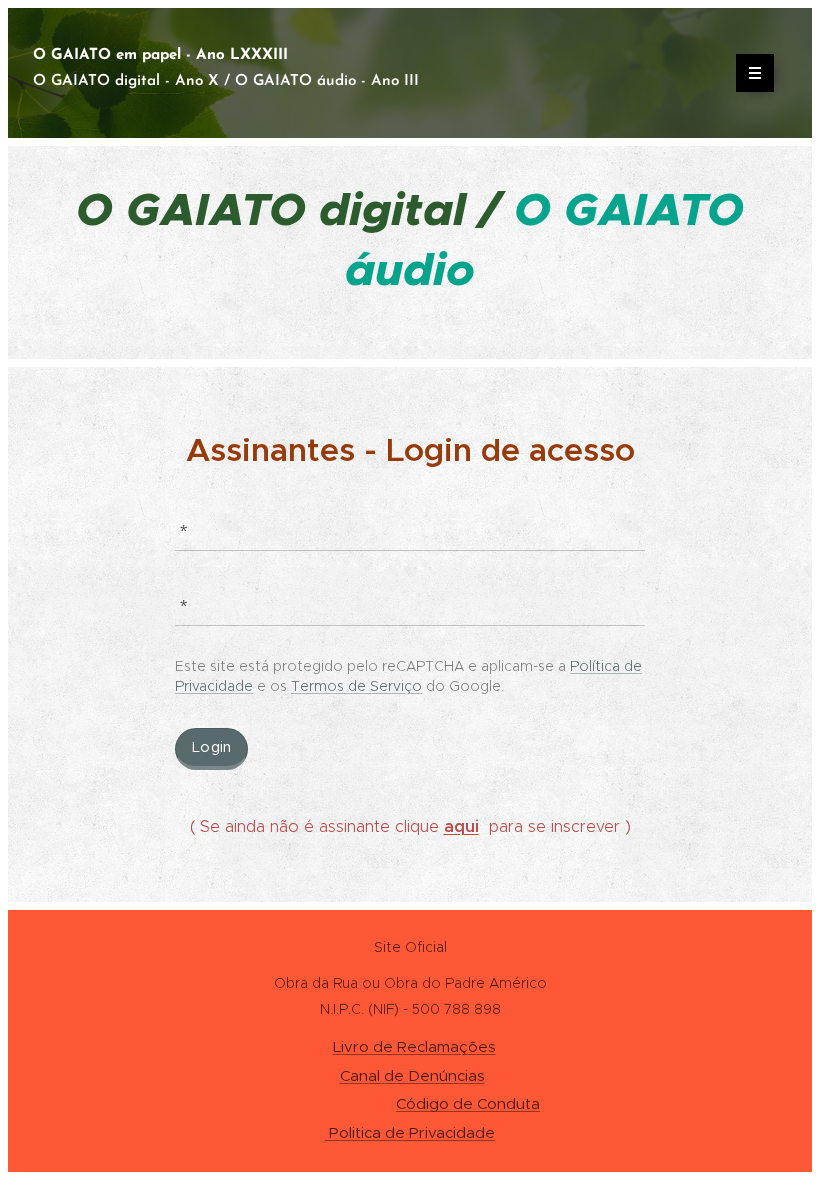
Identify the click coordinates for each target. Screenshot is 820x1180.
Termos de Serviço (356, 686)
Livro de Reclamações (414, 1046)
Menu (755, 73)
